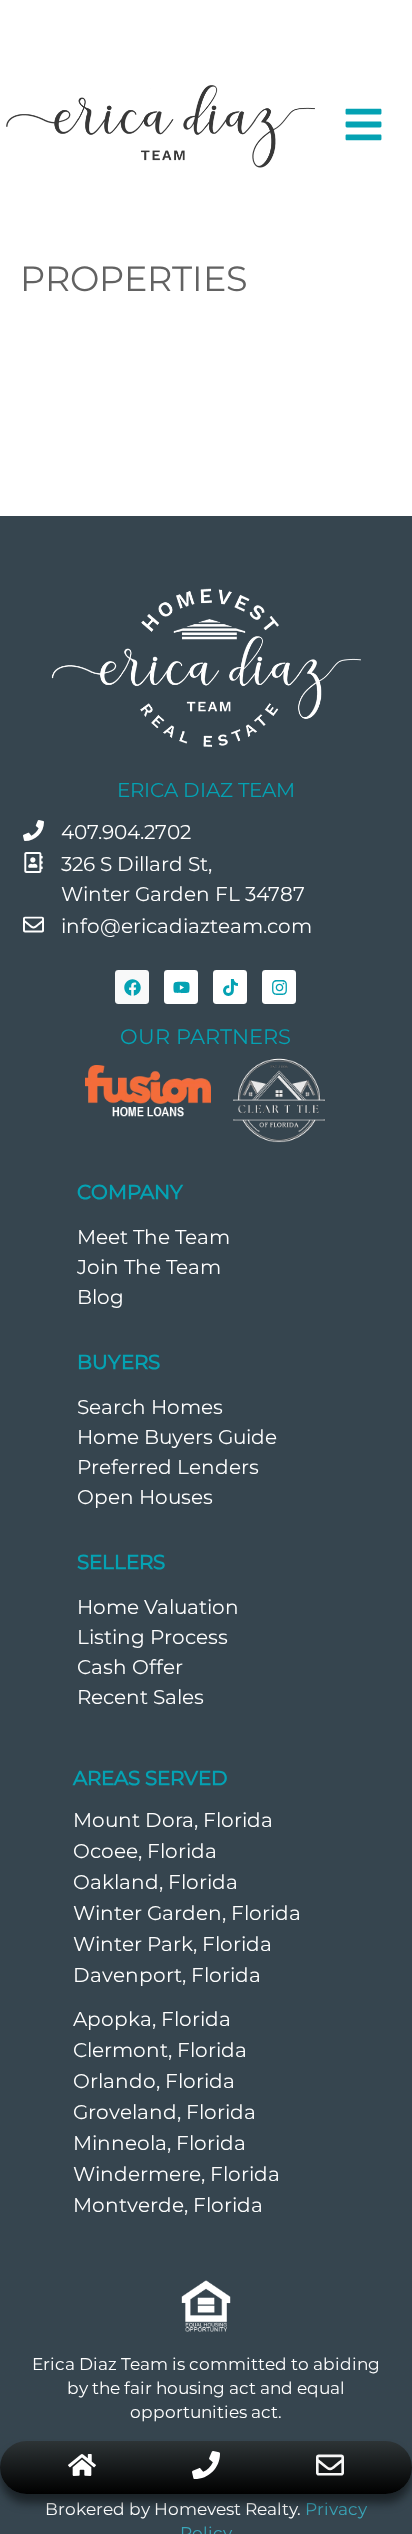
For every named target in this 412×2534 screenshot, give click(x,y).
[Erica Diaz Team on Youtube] (181, 987)
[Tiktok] (230, 987)
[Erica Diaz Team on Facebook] (132, 987)
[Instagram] (279, 987)
